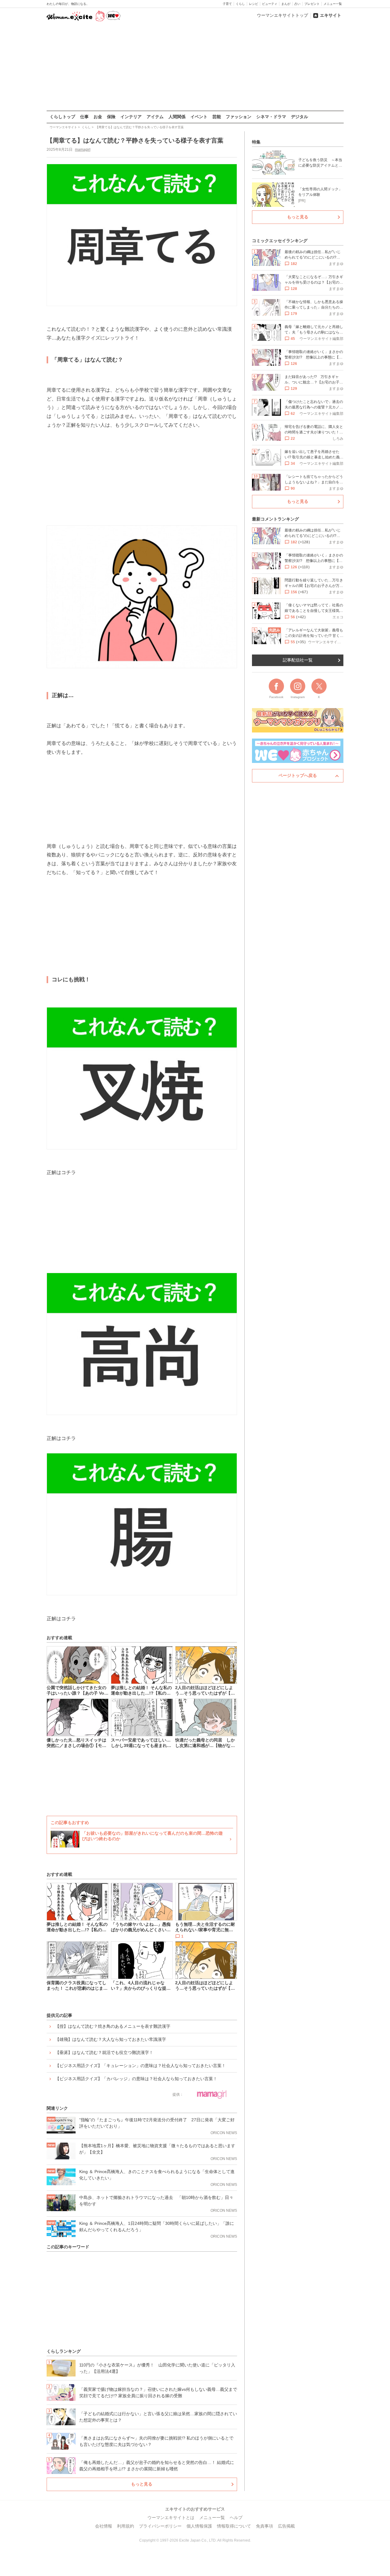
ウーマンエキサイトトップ (282, 15)
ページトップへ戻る (298, 775)
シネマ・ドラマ (271, 117)
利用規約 (126, 2526)
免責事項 (264, 2526)
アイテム (155, 117)
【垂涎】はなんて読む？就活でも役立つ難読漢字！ (104, 2052)
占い (297, 4)
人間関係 (177, 117)
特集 (256, 142)
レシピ (253, 4)
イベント (199, 117)
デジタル (300, 117)
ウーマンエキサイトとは (171, 2518)
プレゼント (312, 4)
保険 (111, 117)
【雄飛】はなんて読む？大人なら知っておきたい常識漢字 (111, 2039)
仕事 (84, 117)
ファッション (239, 117)
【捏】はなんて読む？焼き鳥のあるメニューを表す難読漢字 (113, 2026)
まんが (286, 4)
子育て (227, 4)
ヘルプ (236, 2518)
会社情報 (104, 2526)
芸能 (217, 117)
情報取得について (234, 2526)
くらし (240, 4)
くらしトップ (62, 117)
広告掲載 (286, 2526)
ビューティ (270, 4)
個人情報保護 (199, 2526)
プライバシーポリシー (160, 2526)
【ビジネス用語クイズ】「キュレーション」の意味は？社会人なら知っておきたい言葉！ (140, 2066)
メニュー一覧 (333, 4)
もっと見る (142, 2484)
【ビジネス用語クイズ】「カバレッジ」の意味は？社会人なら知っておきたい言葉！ (136, 2079)
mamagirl (83, 150)
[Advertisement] (195, 67)
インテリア (131, 117)
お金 (98, 117)
